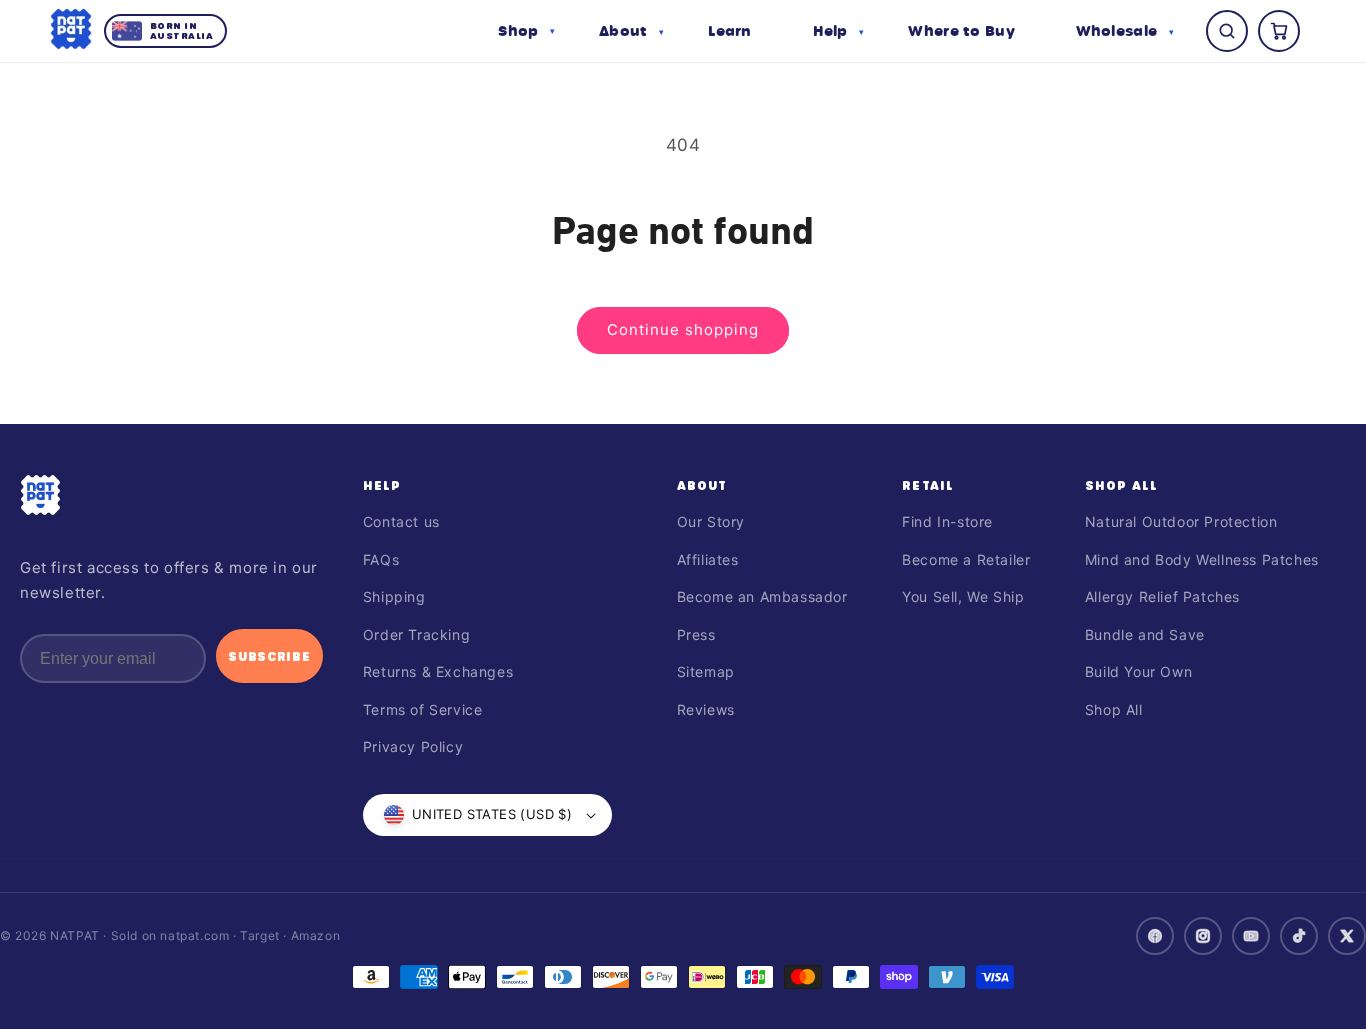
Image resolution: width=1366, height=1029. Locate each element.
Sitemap (706, 671)
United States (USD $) (492, 814)
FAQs (381, 559)
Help (382, 485)
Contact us (401, 521)
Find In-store (947, 521)
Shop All (1122, 485)
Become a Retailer (966, 559)
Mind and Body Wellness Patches (1202, 559)
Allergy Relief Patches (1162, 596)
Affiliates (708, 559)
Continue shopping (683, 329)
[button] (526, 31)
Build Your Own (1138, 671)
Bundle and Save (1145, 634)
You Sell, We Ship (963, 596)
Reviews (706, 709)
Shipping (394, 596)
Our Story (711, 521)
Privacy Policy (413, 746)
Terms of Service (423, 709)
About (702, 485)
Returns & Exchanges (438, 671)
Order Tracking (416, 634)
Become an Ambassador (762, 596)
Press (696, 634)
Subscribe (269, 656)
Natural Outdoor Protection (1181, 521)
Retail (928, 485)
